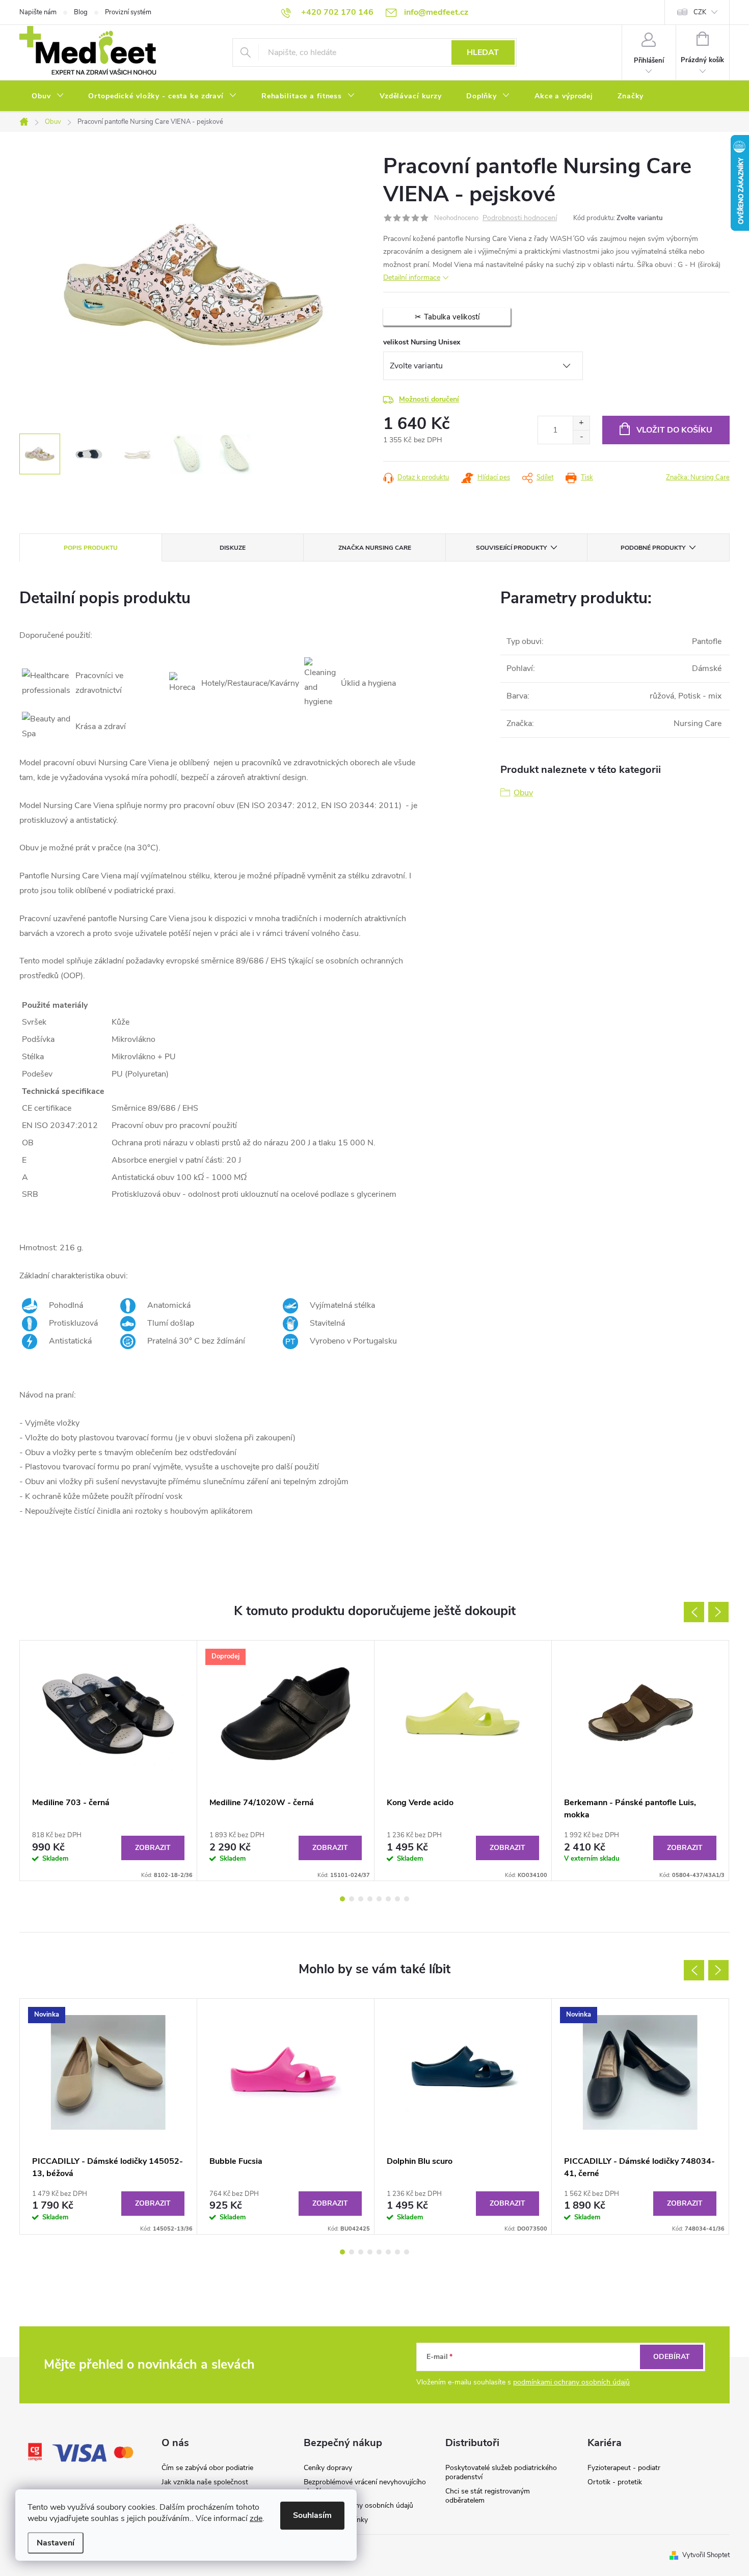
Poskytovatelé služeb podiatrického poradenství (501, 2472)
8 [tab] (407, 1899)
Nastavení (56, 2543)
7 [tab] (397, 1899)
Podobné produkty (653, 548)
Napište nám (38, 12)
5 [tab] (379, 1899)
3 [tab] (361, 1899)
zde (256, 2518)
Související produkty (511, 548)
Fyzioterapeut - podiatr (624, 2468)
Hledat (483, 52)
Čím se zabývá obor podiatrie (207, 2468)
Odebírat (672, 2357)
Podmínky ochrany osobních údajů (358, 2505)
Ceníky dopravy (328, 2468)
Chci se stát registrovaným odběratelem (488, 2496)
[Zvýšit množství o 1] (581, 423)
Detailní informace (412, 277)
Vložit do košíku (674, 430)
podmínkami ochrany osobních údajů (571, 2382)
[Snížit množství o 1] (581, 437)
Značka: (698, 477)
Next (718, 1612)
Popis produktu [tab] (91, 548)
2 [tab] (352, 1899)
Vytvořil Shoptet (706, 2555)
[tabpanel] (109, 1761)
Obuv (523, 793)
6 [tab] (388, 1899)
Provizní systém (128, 12)
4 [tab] (370, 1899)
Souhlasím (312, 2515)
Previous (694, 1612)
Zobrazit (153, 1848)
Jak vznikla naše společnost (205, 2482)
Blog (81, 12)
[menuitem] (48, 96)
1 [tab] (342, 1899)
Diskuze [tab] (233, 548)
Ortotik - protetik (615, 2482)
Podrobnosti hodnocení (520, 218)
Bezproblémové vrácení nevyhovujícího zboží (365, 2487)
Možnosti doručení (429, 399)
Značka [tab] (375, 548)
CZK (700, 12)
